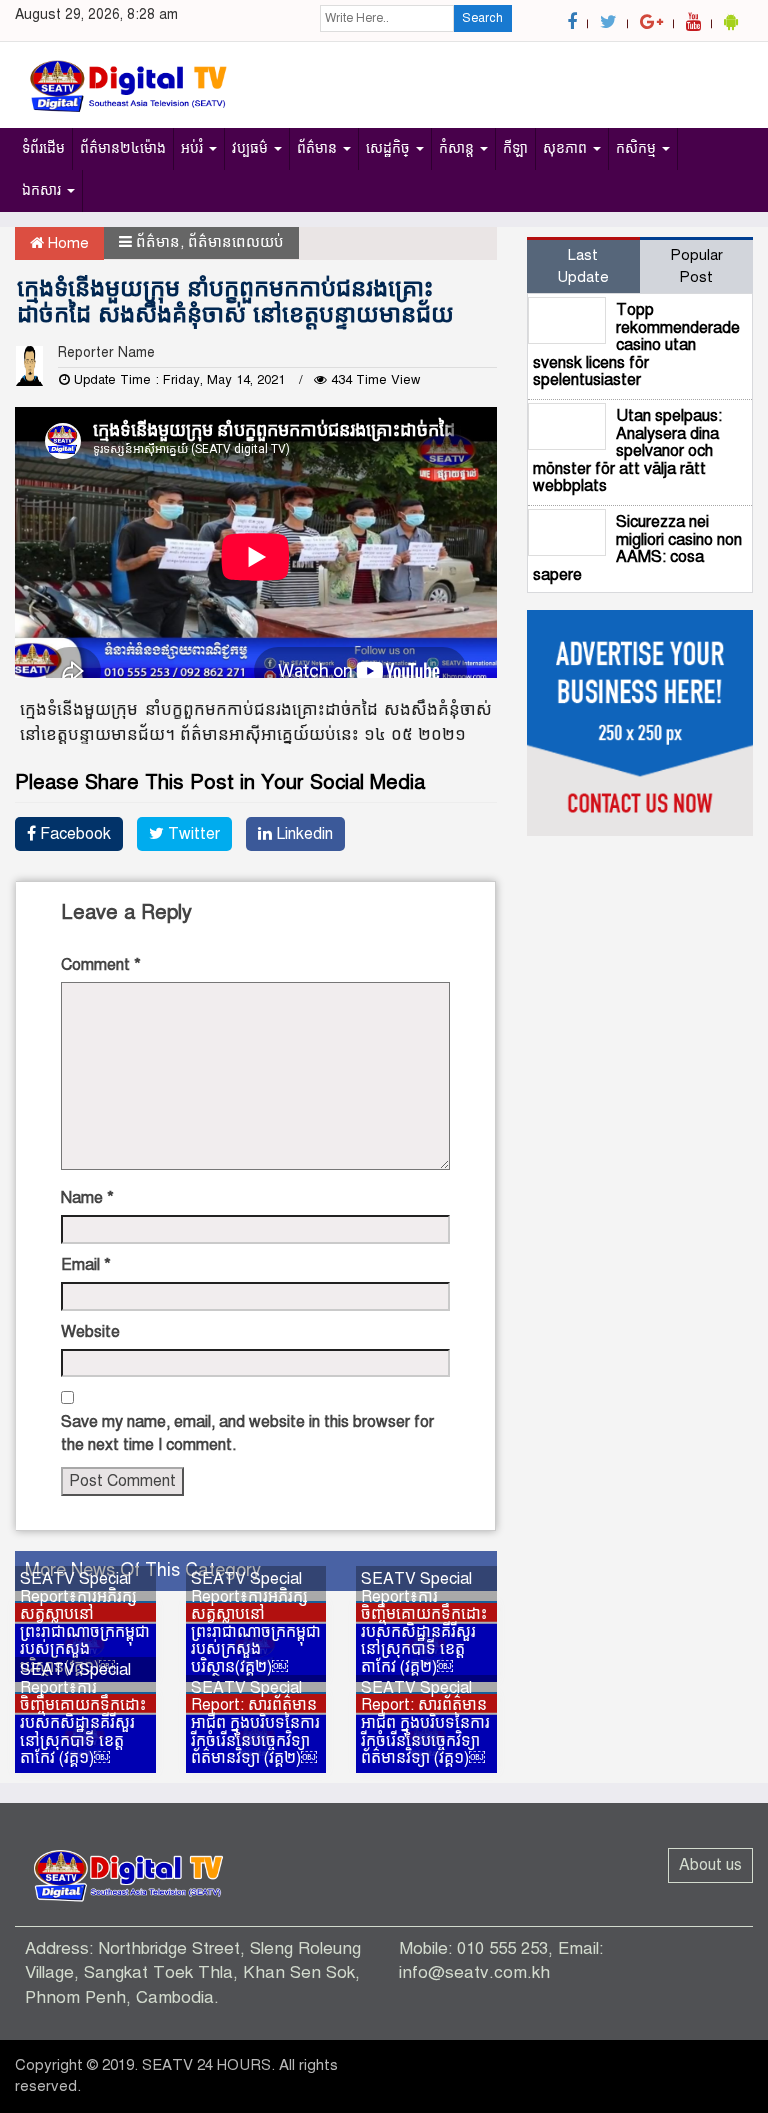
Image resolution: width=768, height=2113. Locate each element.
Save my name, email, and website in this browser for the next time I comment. (247, 1433)
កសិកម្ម (638, 148)
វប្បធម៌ (252, 148)
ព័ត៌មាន (319, 148)
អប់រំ (194, 148)
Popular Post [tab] (696, 265)
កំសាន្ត (458, 148)
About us (710, 1865)
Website (90, 1332)
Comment (101, 965)
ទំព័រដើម (43, 148)
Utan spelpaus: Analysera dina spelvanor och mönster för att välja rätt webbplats (627, 451)
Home (66, 243)
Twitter (192, 834)
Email (86, 1265)
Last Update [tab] (583, 265)
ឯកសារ (43, 190)
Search (482, 18)
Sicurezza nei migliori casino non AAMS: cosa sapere (637, 548)
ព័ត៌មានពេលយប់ (236, 242)
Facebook (73, 834)
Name (87, 1198)
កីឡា (515, 148)
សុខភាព (567, 148)
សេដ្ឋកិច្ (390, 148)
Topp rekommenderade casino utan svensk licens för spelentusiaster (636, 345)
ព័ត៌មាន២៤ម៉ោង (123, 148)
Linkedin (302, 834)
